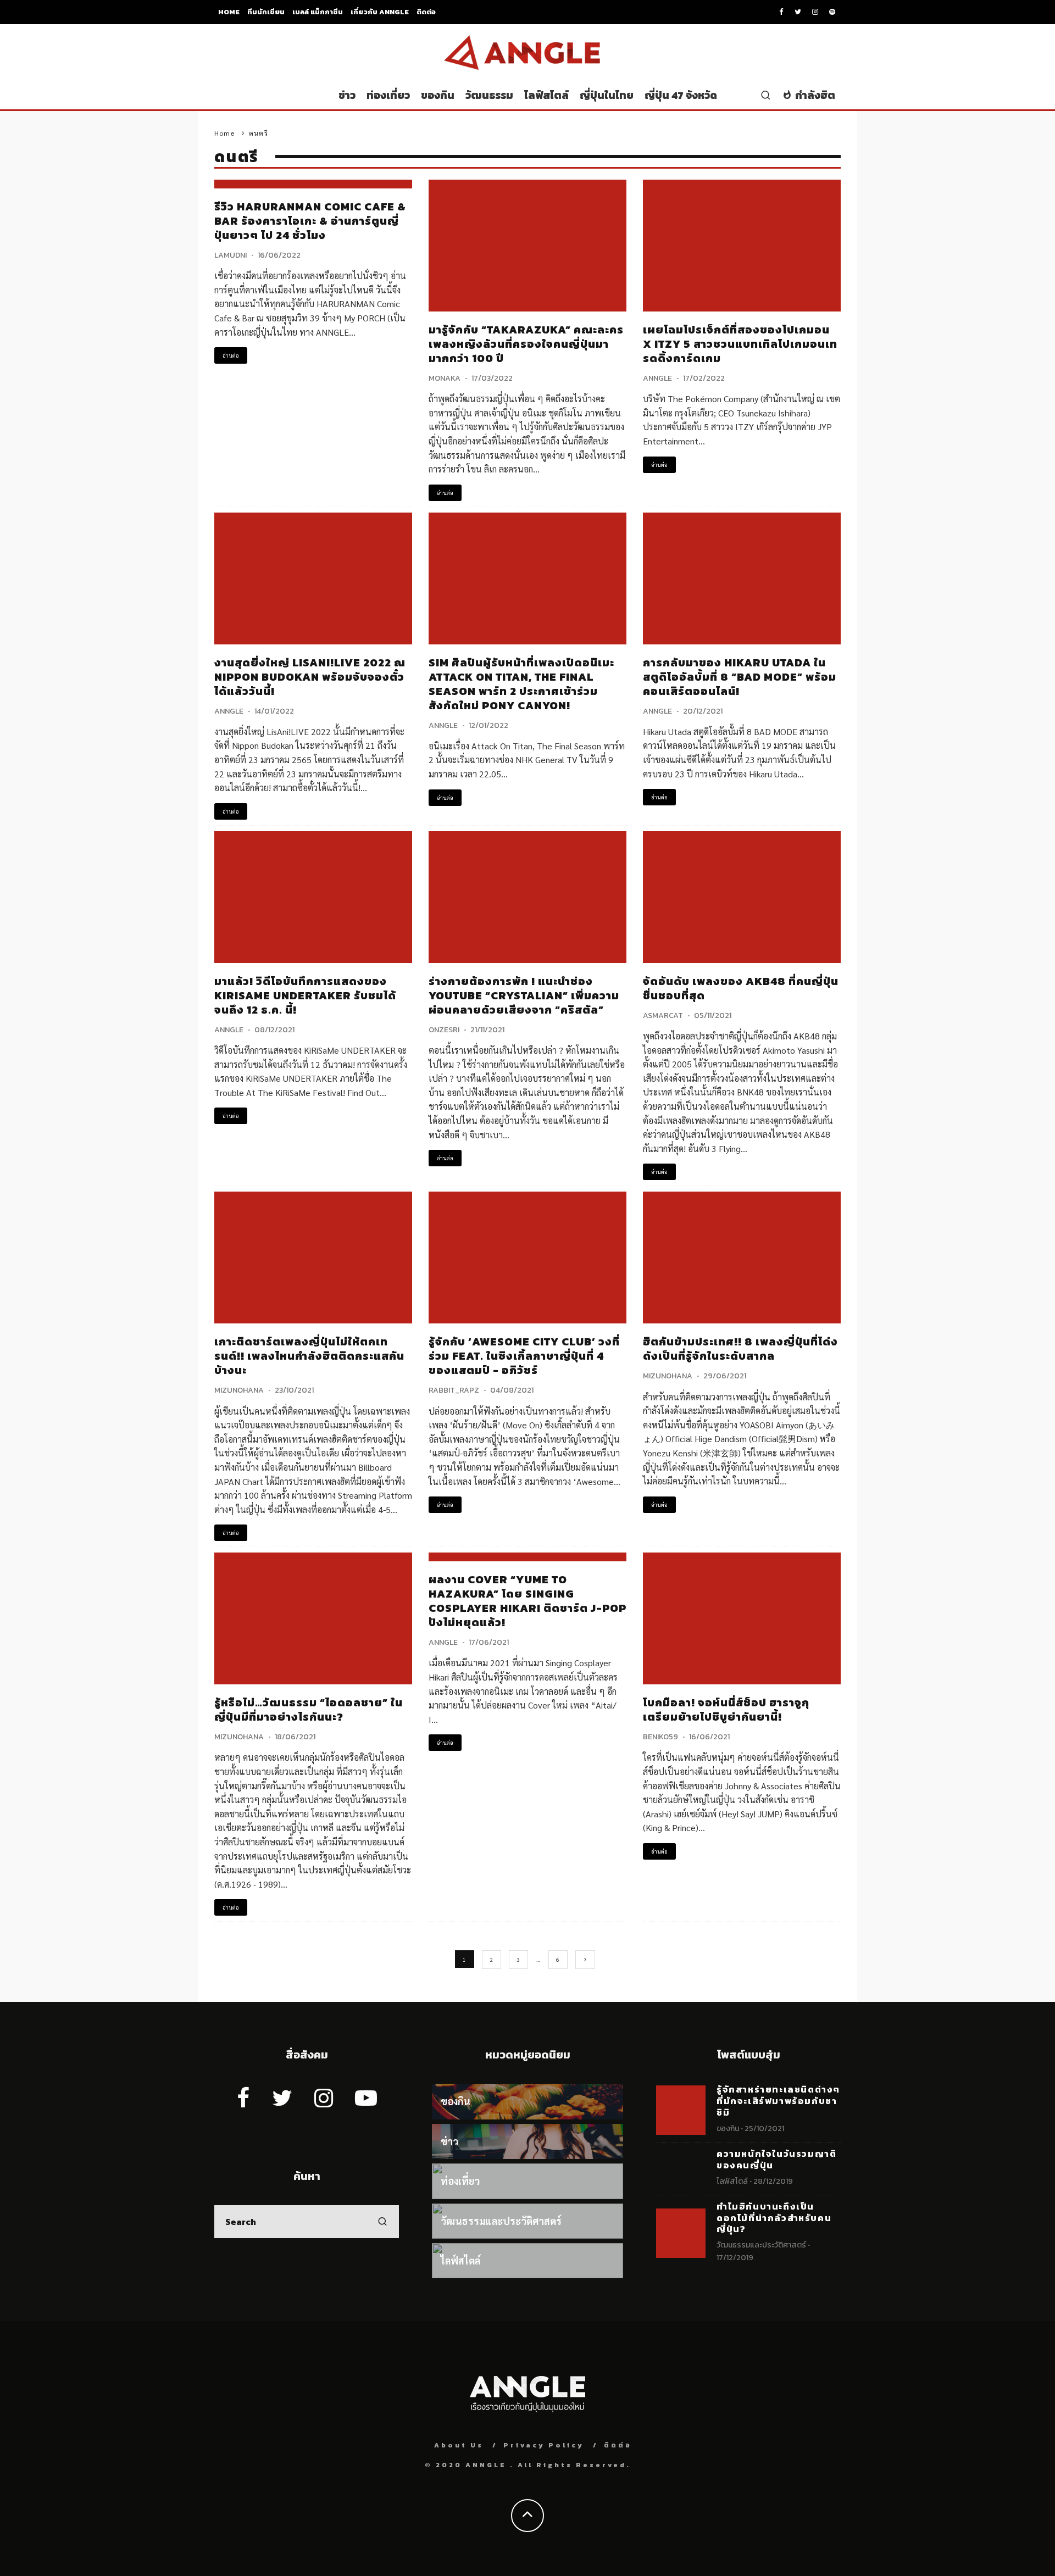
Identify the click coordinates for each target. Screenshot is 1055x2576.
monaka (445, 378)
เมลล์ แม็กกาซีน (318, 12)
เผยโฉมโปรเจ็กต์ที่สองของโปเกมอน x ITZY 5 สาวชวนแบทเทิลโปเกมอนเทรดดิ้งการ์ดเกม (740, 344)
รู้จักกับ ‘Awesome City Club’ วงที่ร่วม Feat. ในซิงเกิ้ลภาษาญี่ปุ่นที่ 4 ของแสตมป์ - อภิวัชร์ (524, 1356)
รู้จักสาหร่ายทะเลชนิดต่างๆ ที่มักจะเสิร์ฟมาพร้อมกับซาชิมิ (778, 2101)
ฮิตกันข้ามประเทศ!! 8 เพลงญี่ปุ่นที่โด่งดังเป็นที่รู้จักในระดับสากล (740, 1349)
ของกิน (438, 95)
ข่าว (347, 95)
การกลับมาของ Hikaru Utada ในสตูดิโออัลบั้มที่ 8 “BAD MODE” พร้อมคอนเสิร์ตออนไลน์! (740, 677)
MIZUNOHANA (239, 1390)
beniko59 (660, 1737)
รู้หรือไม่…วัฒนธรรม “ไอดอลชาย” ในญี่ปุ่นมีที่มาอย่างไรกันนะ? (309, 1710)
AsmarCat (663, 1016)
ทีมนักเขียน (266, 12)
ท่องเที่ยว (388, 95)
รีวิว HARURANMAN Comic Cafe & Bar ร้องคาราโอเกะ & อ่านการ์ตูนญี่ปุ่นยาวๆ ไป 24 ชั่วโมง (310, 221)
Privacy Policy (544, 2445)
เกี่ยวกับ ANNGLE (380, 12)
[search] (382, 2222)
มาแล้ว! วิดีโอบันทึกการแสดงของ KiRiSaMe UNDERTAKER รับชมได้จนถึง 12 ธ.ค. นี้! (305, 995)
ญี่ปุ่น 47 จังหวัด (681, 95)
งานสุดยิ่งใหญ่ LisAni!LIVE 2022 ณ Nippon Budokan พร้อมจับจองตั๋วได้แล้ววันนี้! (310, 677)
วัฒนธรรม (489, 95)
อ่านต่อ (231, 355)
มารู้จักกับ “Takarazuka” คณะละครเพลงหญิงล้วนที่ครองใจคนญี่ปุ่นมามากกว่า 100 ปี (526, 344)
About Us (459, 2445)
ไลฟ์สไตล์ (546, 95)
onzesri (444, 1030)
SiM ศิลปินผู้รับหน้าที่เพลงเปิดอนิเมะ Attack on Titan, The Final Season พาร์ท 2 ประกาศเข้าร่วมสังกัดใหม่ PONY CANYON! (521, 684)
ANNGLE (657, 378)
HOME (229, 12)
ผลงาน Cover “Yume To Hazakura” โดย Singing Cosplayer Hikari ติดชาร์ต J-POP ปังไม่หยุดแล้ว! (527, 1601)
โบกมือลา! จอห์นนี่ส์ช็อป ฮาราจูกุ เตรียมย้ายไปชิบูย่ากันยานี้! (726, 1710)
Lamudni (231, 255)
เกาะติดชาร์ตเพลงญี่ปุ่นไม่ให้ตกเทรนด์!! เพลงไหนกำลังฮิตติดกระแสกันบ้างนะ (309, 1356)
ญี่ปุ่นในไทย (607, 95)
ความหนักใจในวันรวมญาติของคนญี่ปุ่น (776, 2159)
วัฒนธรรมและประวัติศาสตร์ (761, 2245)
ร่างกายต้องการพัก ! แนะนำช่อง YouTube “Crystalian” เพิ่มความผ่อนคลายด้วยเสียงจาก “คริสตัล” (524, 995)
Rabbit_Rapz (454, 1390)
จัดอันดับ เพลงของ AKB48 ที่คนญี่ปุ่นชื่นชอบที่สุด (741, 988)
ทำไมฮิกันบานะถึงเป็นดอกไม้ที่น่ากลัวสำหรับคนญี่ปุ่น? (774, 2218)
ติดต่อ (426, 12)
